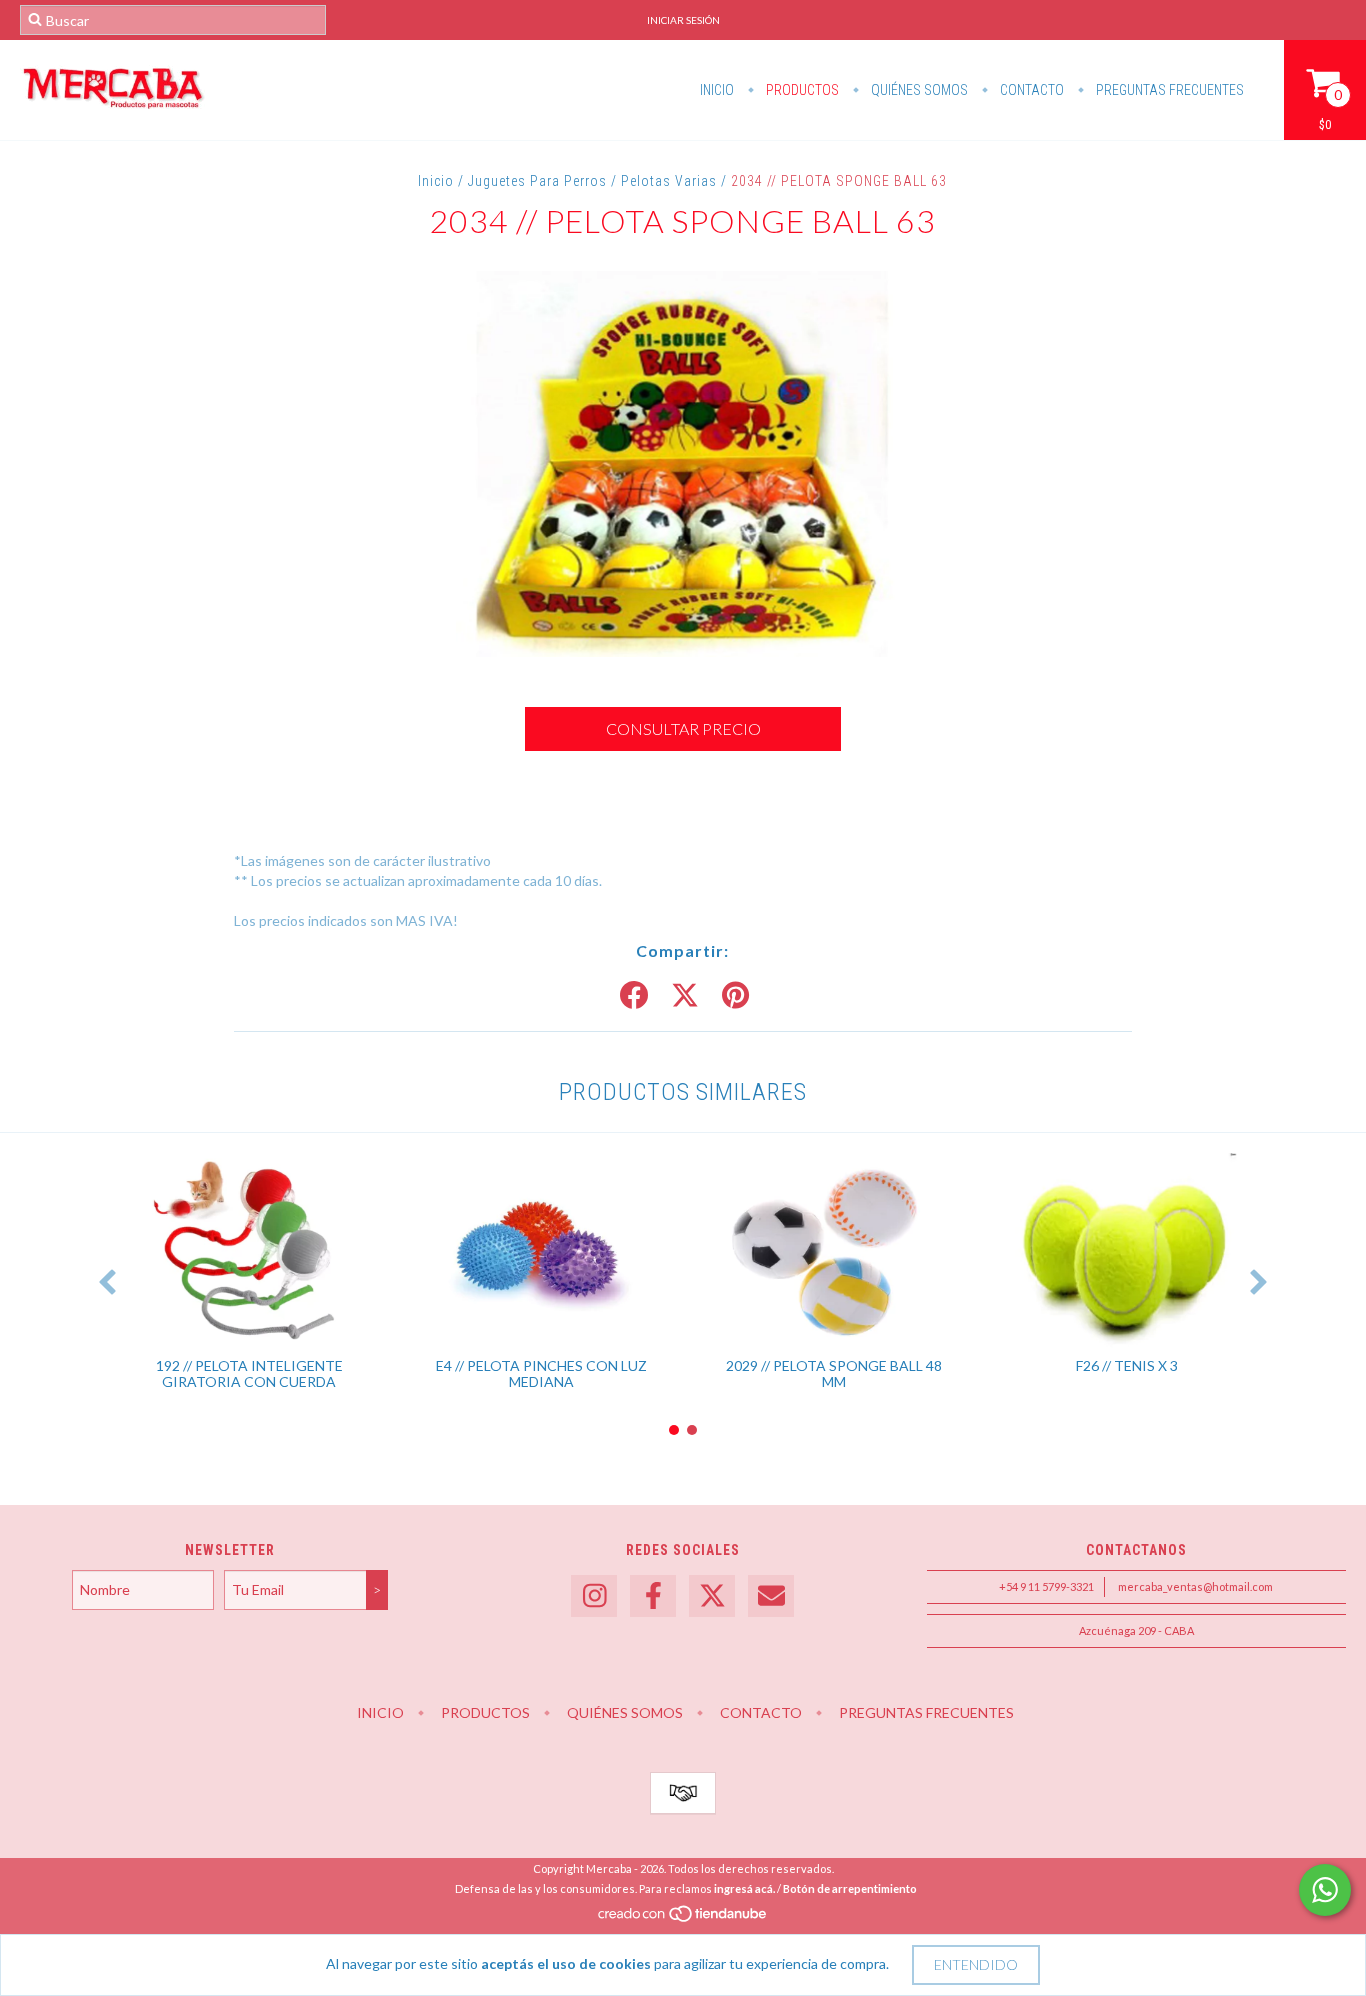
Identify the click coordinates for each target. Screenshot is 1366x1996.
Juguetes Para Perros (537, 181)
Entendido (976, 1964)
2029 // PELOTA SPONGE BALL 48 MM (834, 1373)
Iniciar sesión (683, 20)
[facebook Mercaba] (653, 1596)
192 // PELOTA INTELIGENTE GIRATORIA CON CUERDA (249, 1373)
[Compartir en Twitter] (685, 996)
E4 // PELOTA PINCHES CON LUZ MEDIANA (541, 1373)
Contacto (1030, 90)
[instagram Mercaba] (594, 1596)
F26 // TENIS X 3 (1127, 1365)
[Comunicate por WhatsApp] (1325, 1890)
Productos (801, 90)
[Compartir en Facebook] (634, 996)
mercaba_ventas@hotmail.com (1195, 1586)
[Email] (771, 1596)
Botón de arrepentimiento (850, 1888)
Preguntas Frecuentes (1168, 90)
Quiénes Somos (918, 90)
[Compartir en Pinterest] (735, 996)
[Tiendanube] (683, 1918)
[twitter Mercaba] (712, 1596)
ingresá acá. (744, 1888)
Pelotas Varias (669, 181)
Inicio (717, 90)
